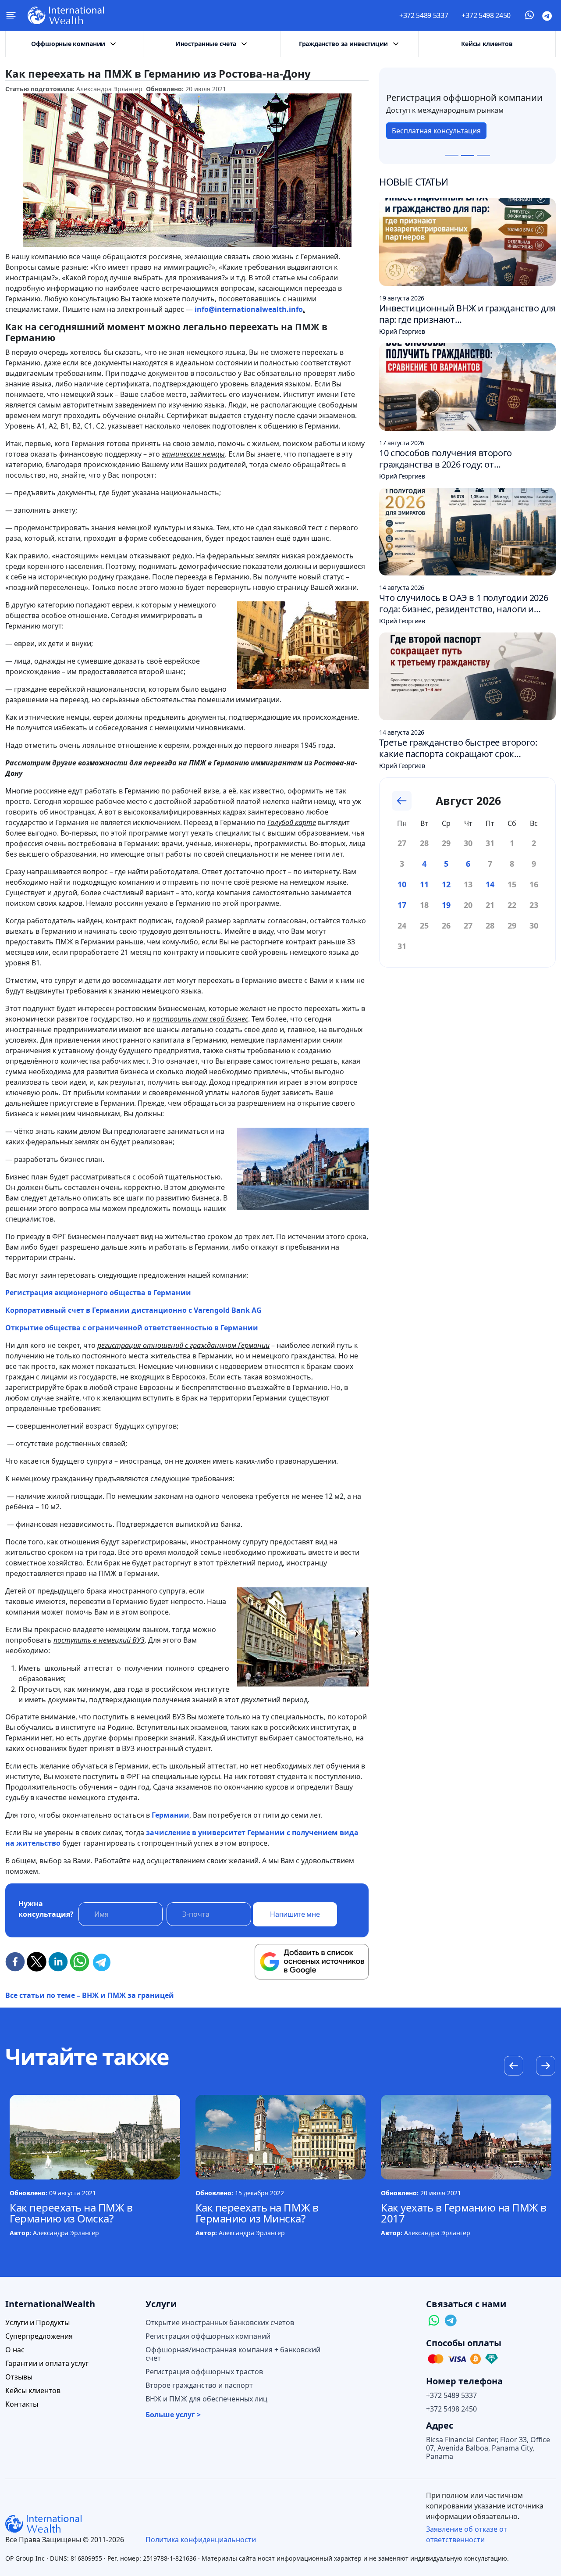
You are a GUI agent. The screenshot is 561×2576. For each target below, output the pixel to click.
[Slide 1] (452, 155)
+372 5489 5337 (424, 15)
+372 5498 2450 (486, 15)
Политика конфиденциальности (201, 2540)
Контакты (22, 2404)
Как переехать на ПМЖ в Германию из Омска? (71, 2213)
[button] (545, 2067)
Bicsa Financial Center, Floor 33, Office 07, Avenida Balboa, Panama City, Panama (488, 2448)
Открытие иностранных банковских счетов (220, 2323)
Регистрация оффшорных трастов (204, 2372)
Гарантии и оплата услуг (47, 2363)
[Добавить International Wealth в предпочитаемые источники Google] (312, 1962)
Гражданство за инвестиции (343, 44)
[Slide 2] (468, 155)
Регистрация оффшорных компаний (208, 2336)
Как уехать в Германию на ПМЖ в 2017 (464, 2213)
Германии (170, 1815)
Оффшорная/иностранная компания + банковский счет (233, 2354)
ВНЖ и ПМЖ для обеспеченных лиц (206, 2399)
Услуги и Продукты (37, 2323)
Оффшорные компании (68, 44)
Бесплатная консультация (436, 136)
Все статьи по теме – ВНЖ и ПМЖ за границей (90, 1995)
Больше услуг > (173, 2415)
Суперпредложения (39, 2336)
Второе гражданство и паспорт (199, 2385)
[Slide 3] (483, 155)
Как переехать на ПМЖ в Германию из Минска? (257, 2213)
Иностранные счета (206, 44)
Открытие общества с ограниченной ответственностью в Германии (132, 1328)
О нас (15, 2350)
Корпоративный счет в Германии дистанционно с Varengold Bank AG (133, 1310)
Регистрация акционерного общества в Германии (98, 1293)
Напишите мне (295, 1914)
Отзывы (19, 2377)
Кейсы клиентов (487, 44)
